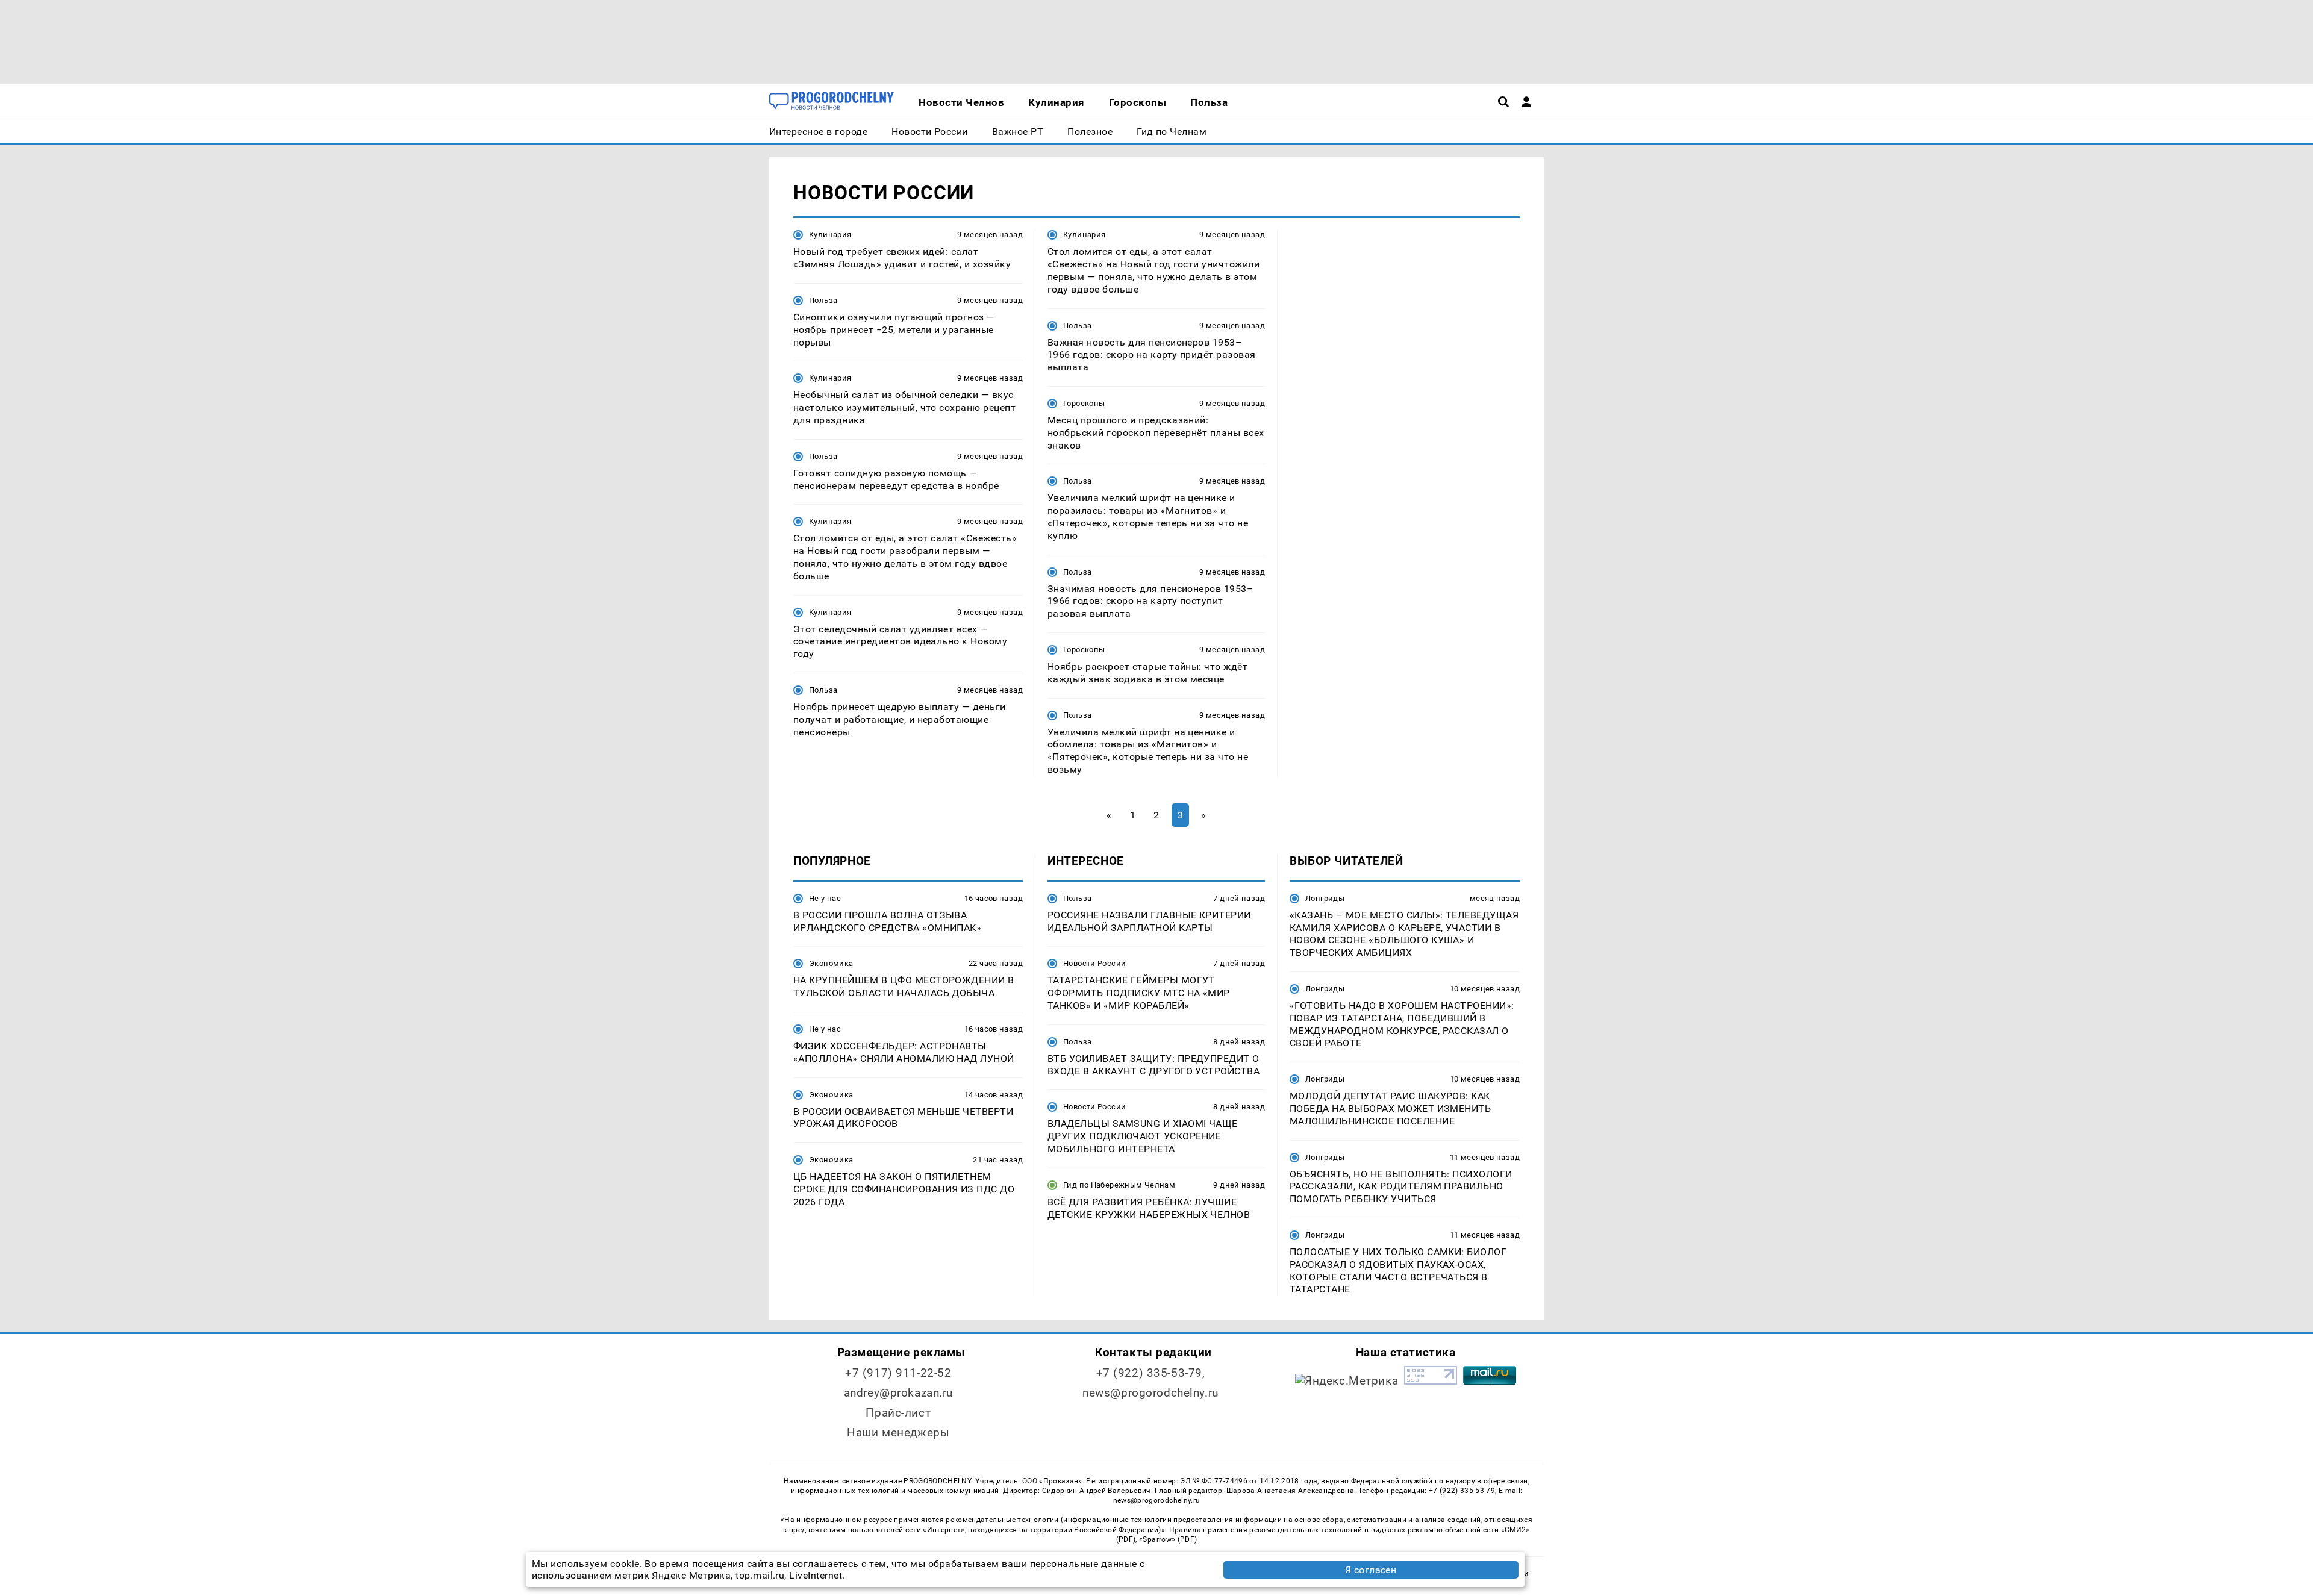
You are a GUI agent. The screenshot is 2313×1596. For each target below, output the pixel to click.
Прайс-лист (898, 1413)
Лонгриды (1325, 898)
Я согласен (1371, 1570)
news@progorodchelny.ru (1150, 1393)
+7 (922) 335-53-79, (1151, 1373)
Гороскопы (1084, 403)
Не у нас (825, 898)
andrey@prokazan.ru (898, 1393)
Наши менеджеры (898, 1432)
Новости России (1094, 963)
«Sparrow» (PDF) (1168, 1539)
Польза (823, 300)
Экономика (831, 963)
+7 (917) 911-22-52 (898, 1373)
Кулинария (830, 235)
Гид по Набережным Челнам (1119, 1185)
